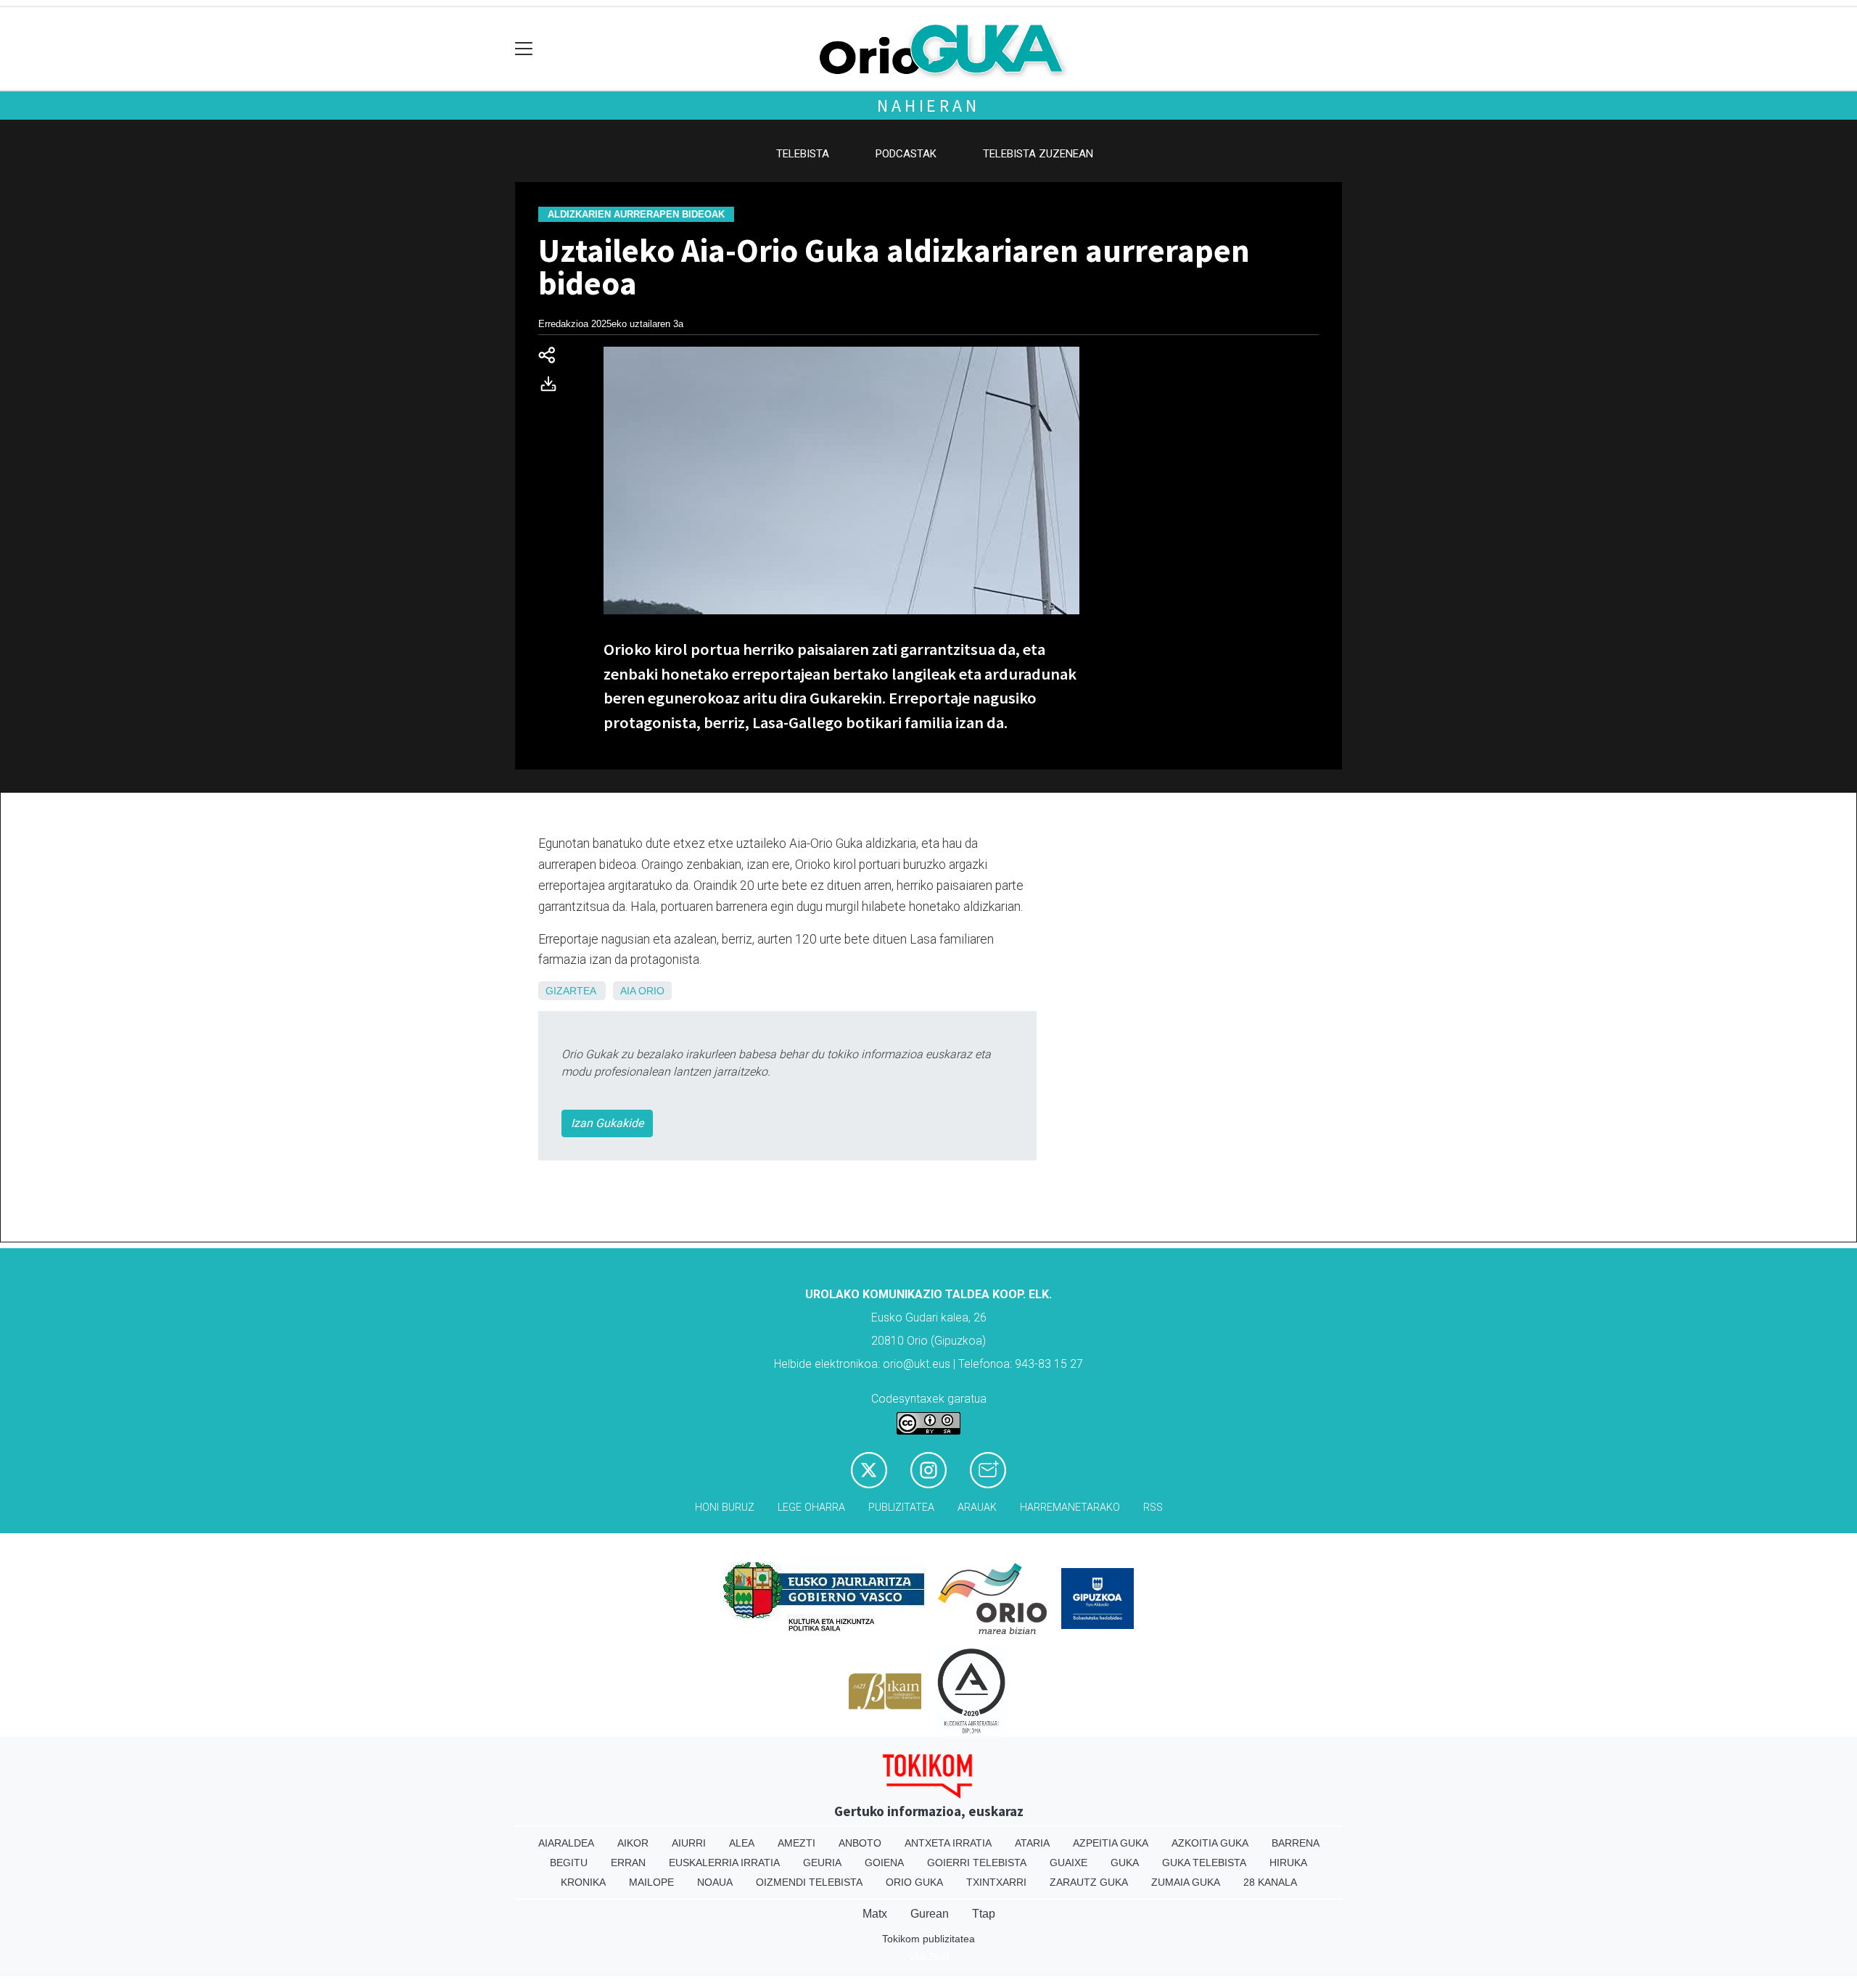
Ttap (984, 1914)
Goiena (884, 1863)
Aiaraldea (566, 1843)
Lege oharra (811, 1508)
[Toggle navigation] (524, 49)
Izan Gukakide (607, 1123)
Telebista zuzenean (1038, 154)
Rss (1153, 1508)
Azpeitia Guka (1111, 1843)
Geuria (822, 1863)
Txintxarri (996, 1882)
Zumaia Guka (1186, 1882)
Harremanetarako (1070, 1508)
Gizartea (571, 991)
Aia (628, 991)
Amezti (796, 1843)
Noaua (715, 1882)
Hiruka (1288, 1863)
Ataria (1032, 1843)
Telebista (803, 154)
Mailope (651, 1882)
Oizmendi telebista (809, 1882)
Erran (628, 1863)
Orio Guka (914, 1882)
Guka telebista (1204, 1863)
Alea (742, 1843)
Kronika (583, 1882)
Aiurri (689, 1843)
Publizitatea (901, 1508)
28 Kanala (1270, 1882)
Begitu (569, 1863)
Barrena (1296, 1843)
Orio (651, 991)
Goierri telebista (977, 1863)
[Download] (553, 387)
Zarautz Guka (1089, 1882)
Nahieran (928, 106)
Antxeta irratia (948, 1843)
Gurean (930, 1914)
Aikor (633, 1843)
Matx (875, 1914)
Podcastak (906, 154)
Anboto (860, 1843)
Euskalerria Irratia (724, 1863)
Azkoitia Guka (1210, 1843)
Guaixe (1069, 1863)
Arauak (977, 1508)
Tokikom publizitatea (928, 1939)
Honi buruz (725, 1508)
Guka (1125, 1863)
